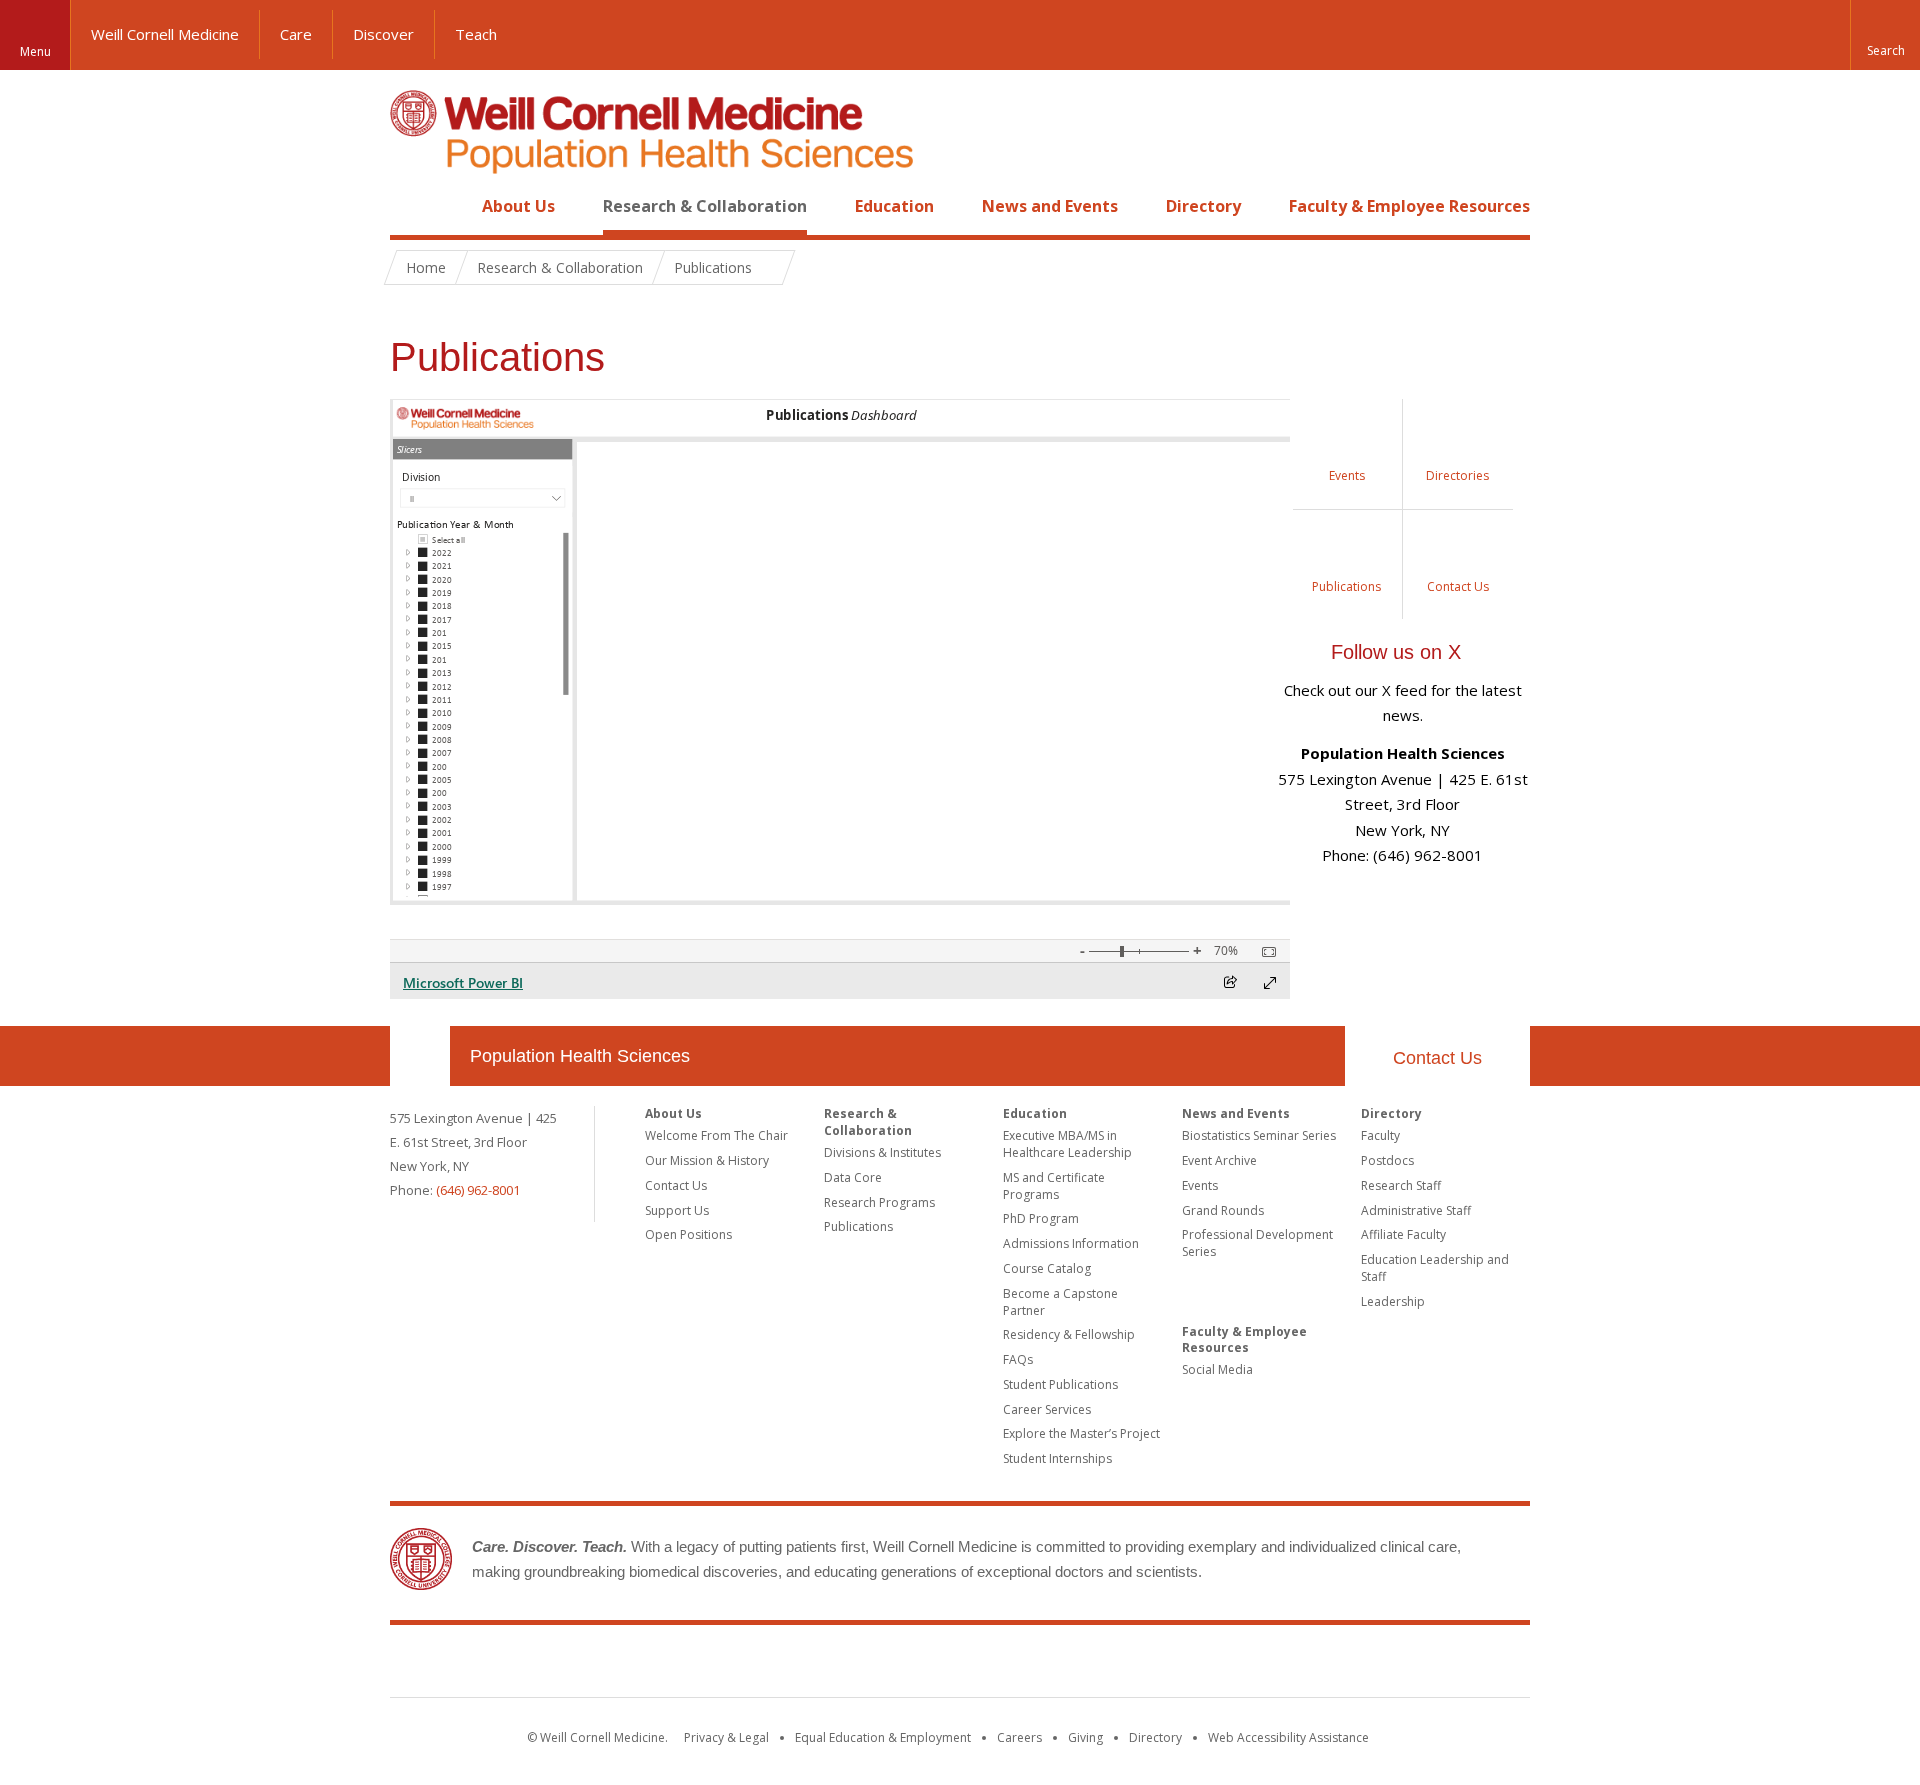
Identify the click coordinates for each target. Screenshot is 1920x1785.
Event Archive (1219, 1160)
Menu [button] (35, 51)
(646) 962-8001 (478, 1190)
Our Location (420, 1056)
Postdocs (1387, 1160)
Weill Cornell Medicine (165, 34)
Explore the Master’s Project (1081, 1433)
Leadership (1393, 1301)
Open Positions (688, 1234)
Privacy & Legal (726, 1737)
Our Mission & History (707, 1160)
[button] (1885, 35)
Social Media (1217, 1369)
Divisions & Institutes (882, 1152)
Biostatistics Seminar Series (1259, 1135)
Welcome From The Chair (716, 1135)
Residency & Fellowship (1069, 1334)
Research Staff (1401, 1185)
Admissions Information (1071, 1243)
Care (296, 34)
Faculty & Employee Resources (1409, 206)
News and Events (1050, 206)
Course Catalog (1047, 1268)
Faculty (1380, 1135)
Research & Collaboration (705, 206)
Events (1200, 1185)
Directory (1203, 206)
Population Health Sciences (580, 1056)
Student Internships (1057, 1458)
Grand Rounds (1223, 1210)
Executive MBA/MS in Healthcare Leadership (1067, 1144)
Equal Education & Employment (883, 1737)
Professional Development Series (1257, 1243)
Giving (1085, 1737)
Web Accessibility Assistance (1288, 1737)
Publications (858, 1226)
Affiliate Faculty (1403, 1234)
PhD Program (1041, 1218)
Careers (1019, 1737)
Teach (476, 34)
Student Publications (1060, 1384)
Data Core (853, 1177)
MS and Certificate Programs (1054, 1186)
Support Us (677, 1210)
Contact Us (1437, 1058)
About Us (518, 206)
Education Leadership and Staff (1435, 1268)
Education (894, 206)
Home (412, 206)
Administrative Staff (1416, 1210)
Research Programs (879, 1202)
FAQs (1018, 1359)
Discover (383, 34)
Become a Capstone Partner (1060, 1302)
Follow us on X (1396, 652)
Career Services (1047, 1409)
